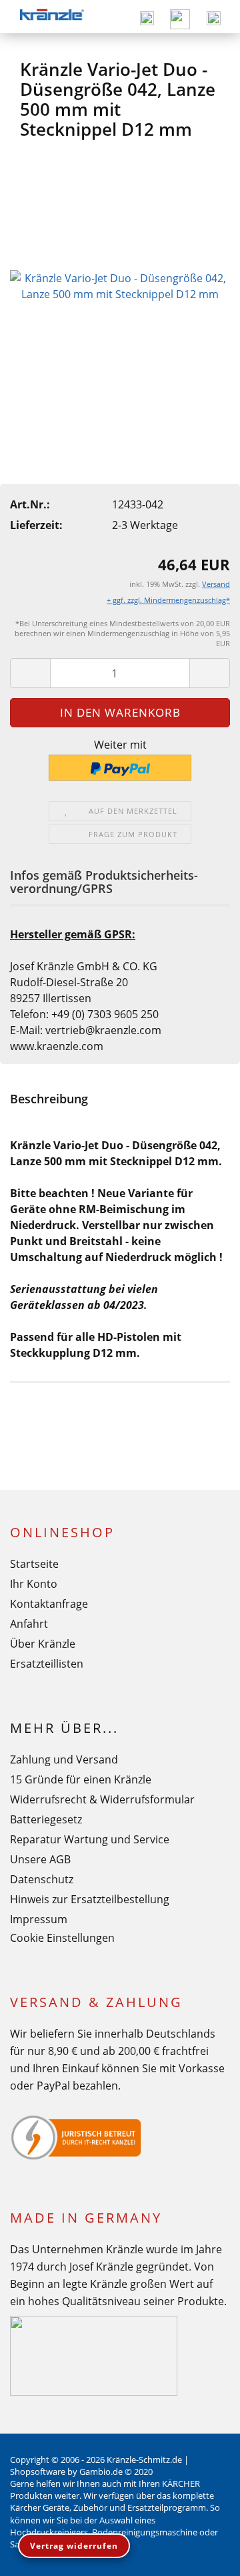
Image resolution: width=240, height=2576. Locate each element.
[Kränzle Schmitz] (52, 17)
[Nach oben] (203, 2556)
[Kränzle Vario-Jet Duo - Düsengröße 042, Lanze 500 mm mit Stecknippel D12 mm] (120, 285)
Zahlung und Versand (64, 1759)
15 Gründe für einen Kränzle (81, 1779)
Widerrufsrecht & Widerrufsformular (102, 1799)
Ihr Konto (34, 1584)
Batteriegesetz (46, 1819)
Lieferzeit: (36, 525)
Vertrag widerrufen (74, 2546)
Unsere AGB (40, 1859)
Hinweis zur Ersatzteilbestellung (90, 1899)
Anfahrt (29, 1624)
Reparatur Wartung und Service (90, 1839)
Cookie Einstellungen (62, 1938)
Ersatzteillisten (47, 1664)
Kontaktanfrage (49, 1604)
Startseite (34, 1564)
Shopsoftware (38, 2472)
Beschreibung (49, 1099)
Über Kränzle (43, 1644)
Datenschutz (42, 1879)
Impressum (39, 1919)
